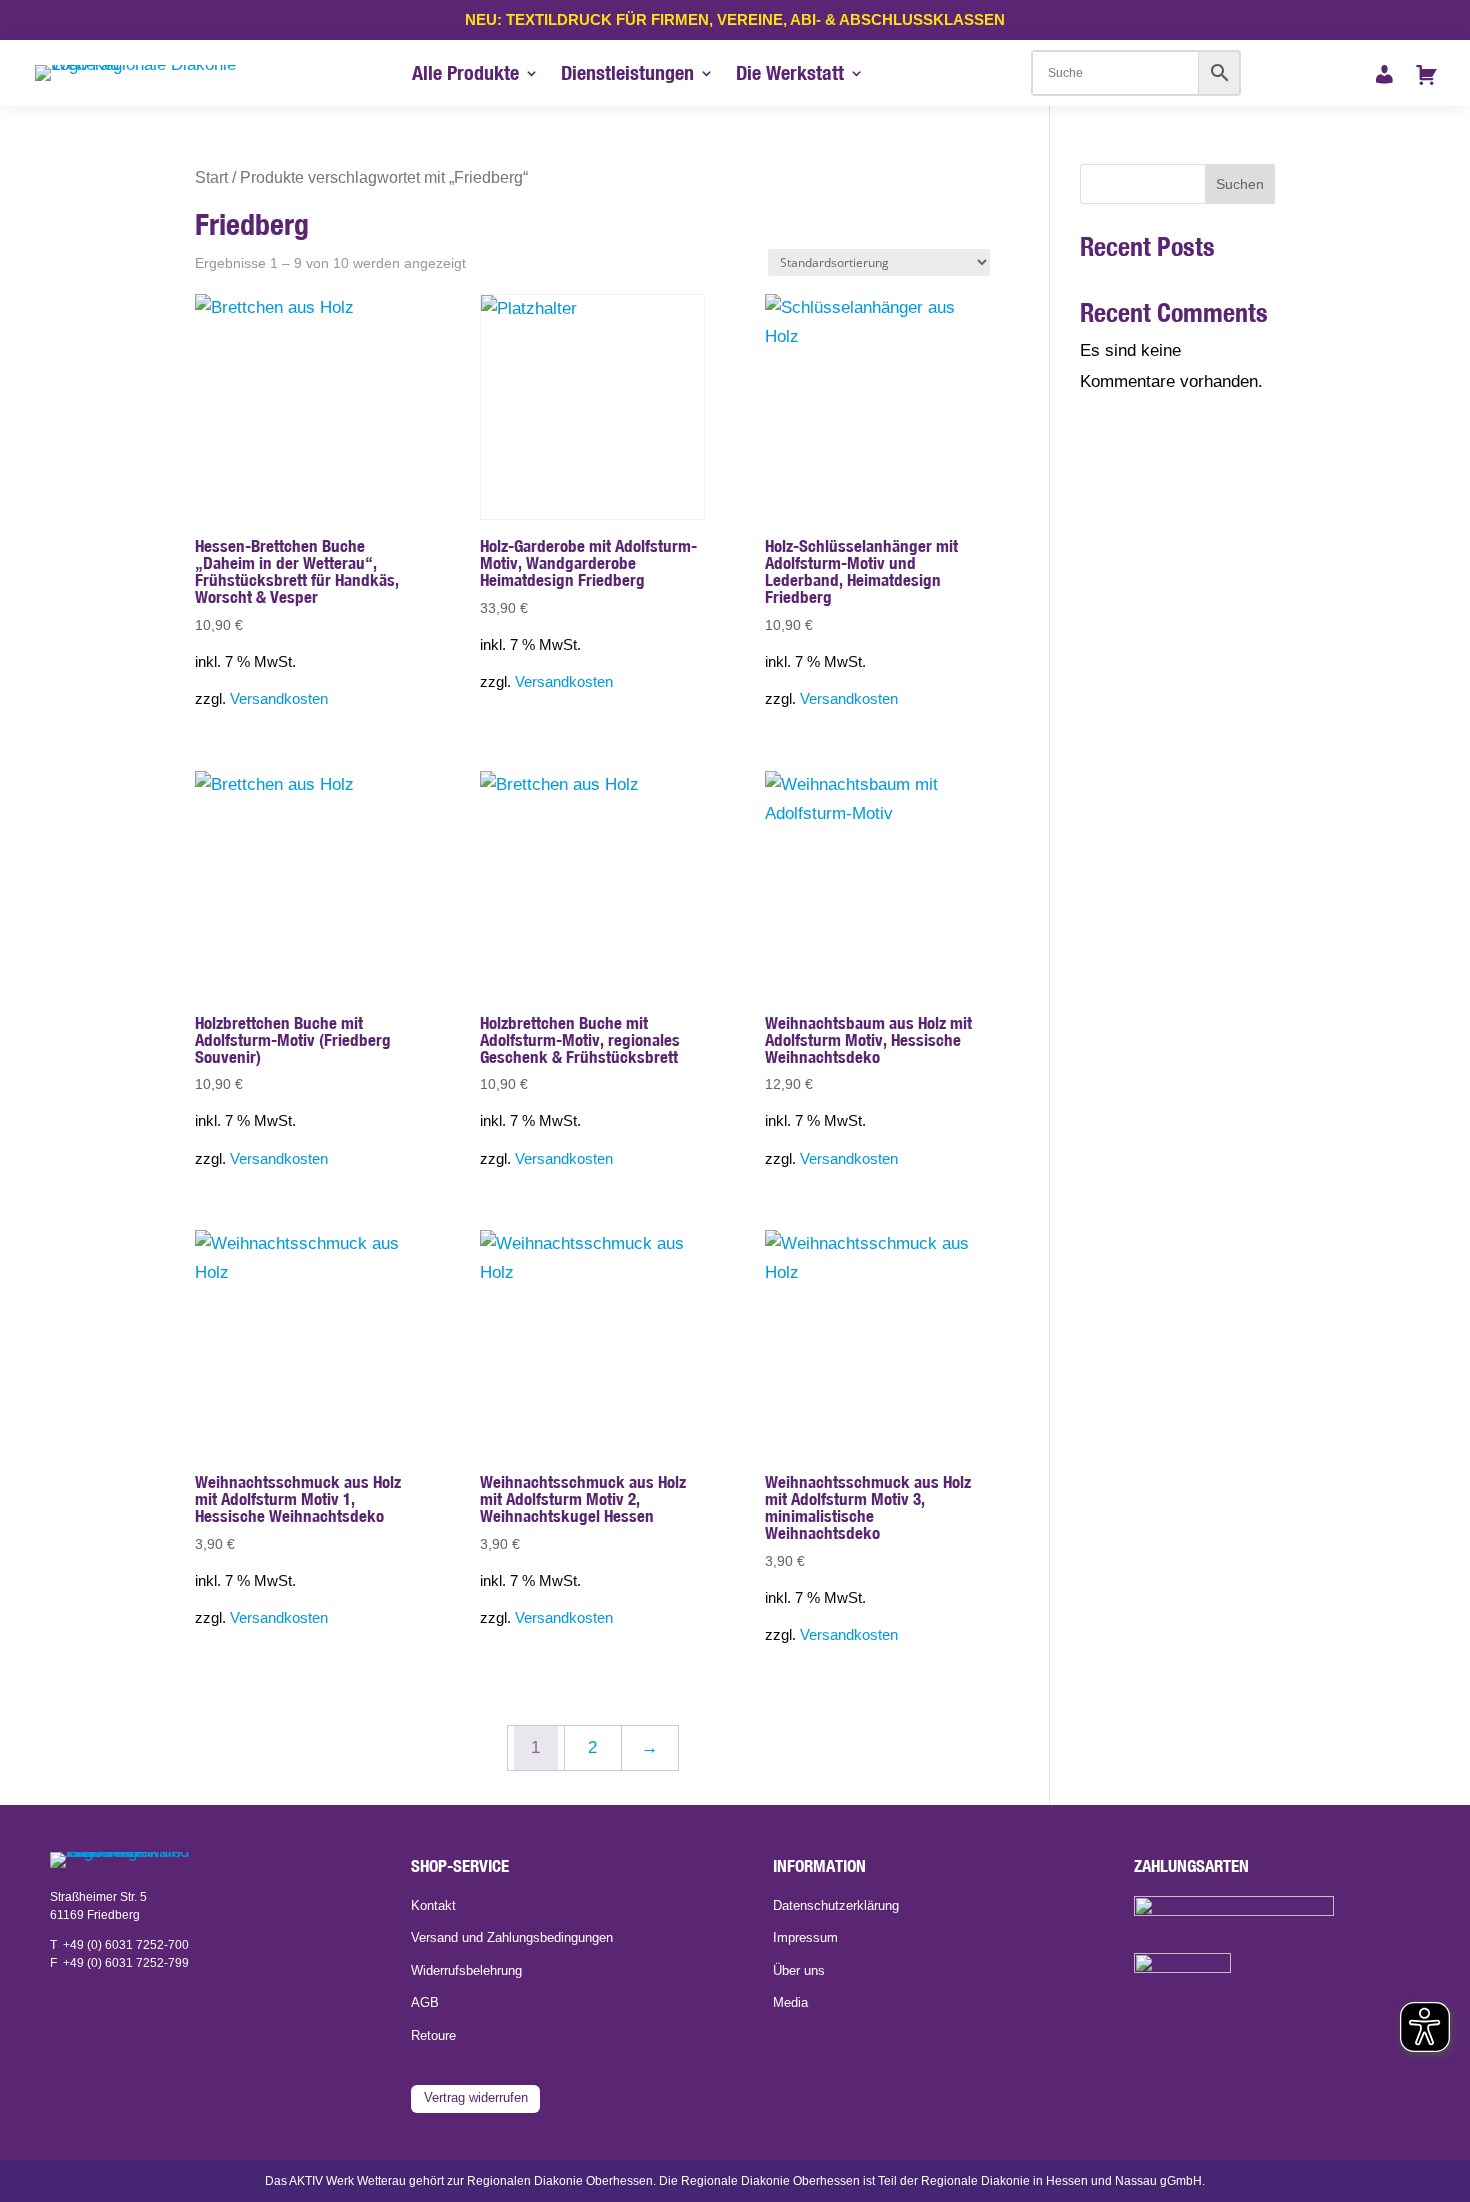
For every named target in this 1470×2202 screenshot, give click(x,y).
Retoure (433, 2036)
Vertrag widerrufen (476, 2098)
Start (211, 177)
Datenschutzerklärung (836, 1906)
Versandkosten (279, 698)
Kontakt (433, 1906)
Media (790, 2003)
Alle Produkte (465, 75)
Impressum (805, 1938)
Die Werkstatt (790, 75)
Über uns (799, 1971)
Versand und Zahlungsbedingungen (512, 1938)
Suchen (1240, 184)
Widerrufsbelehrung (466, 1971)
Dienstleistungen (627, 75)
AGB (425, 2003)
